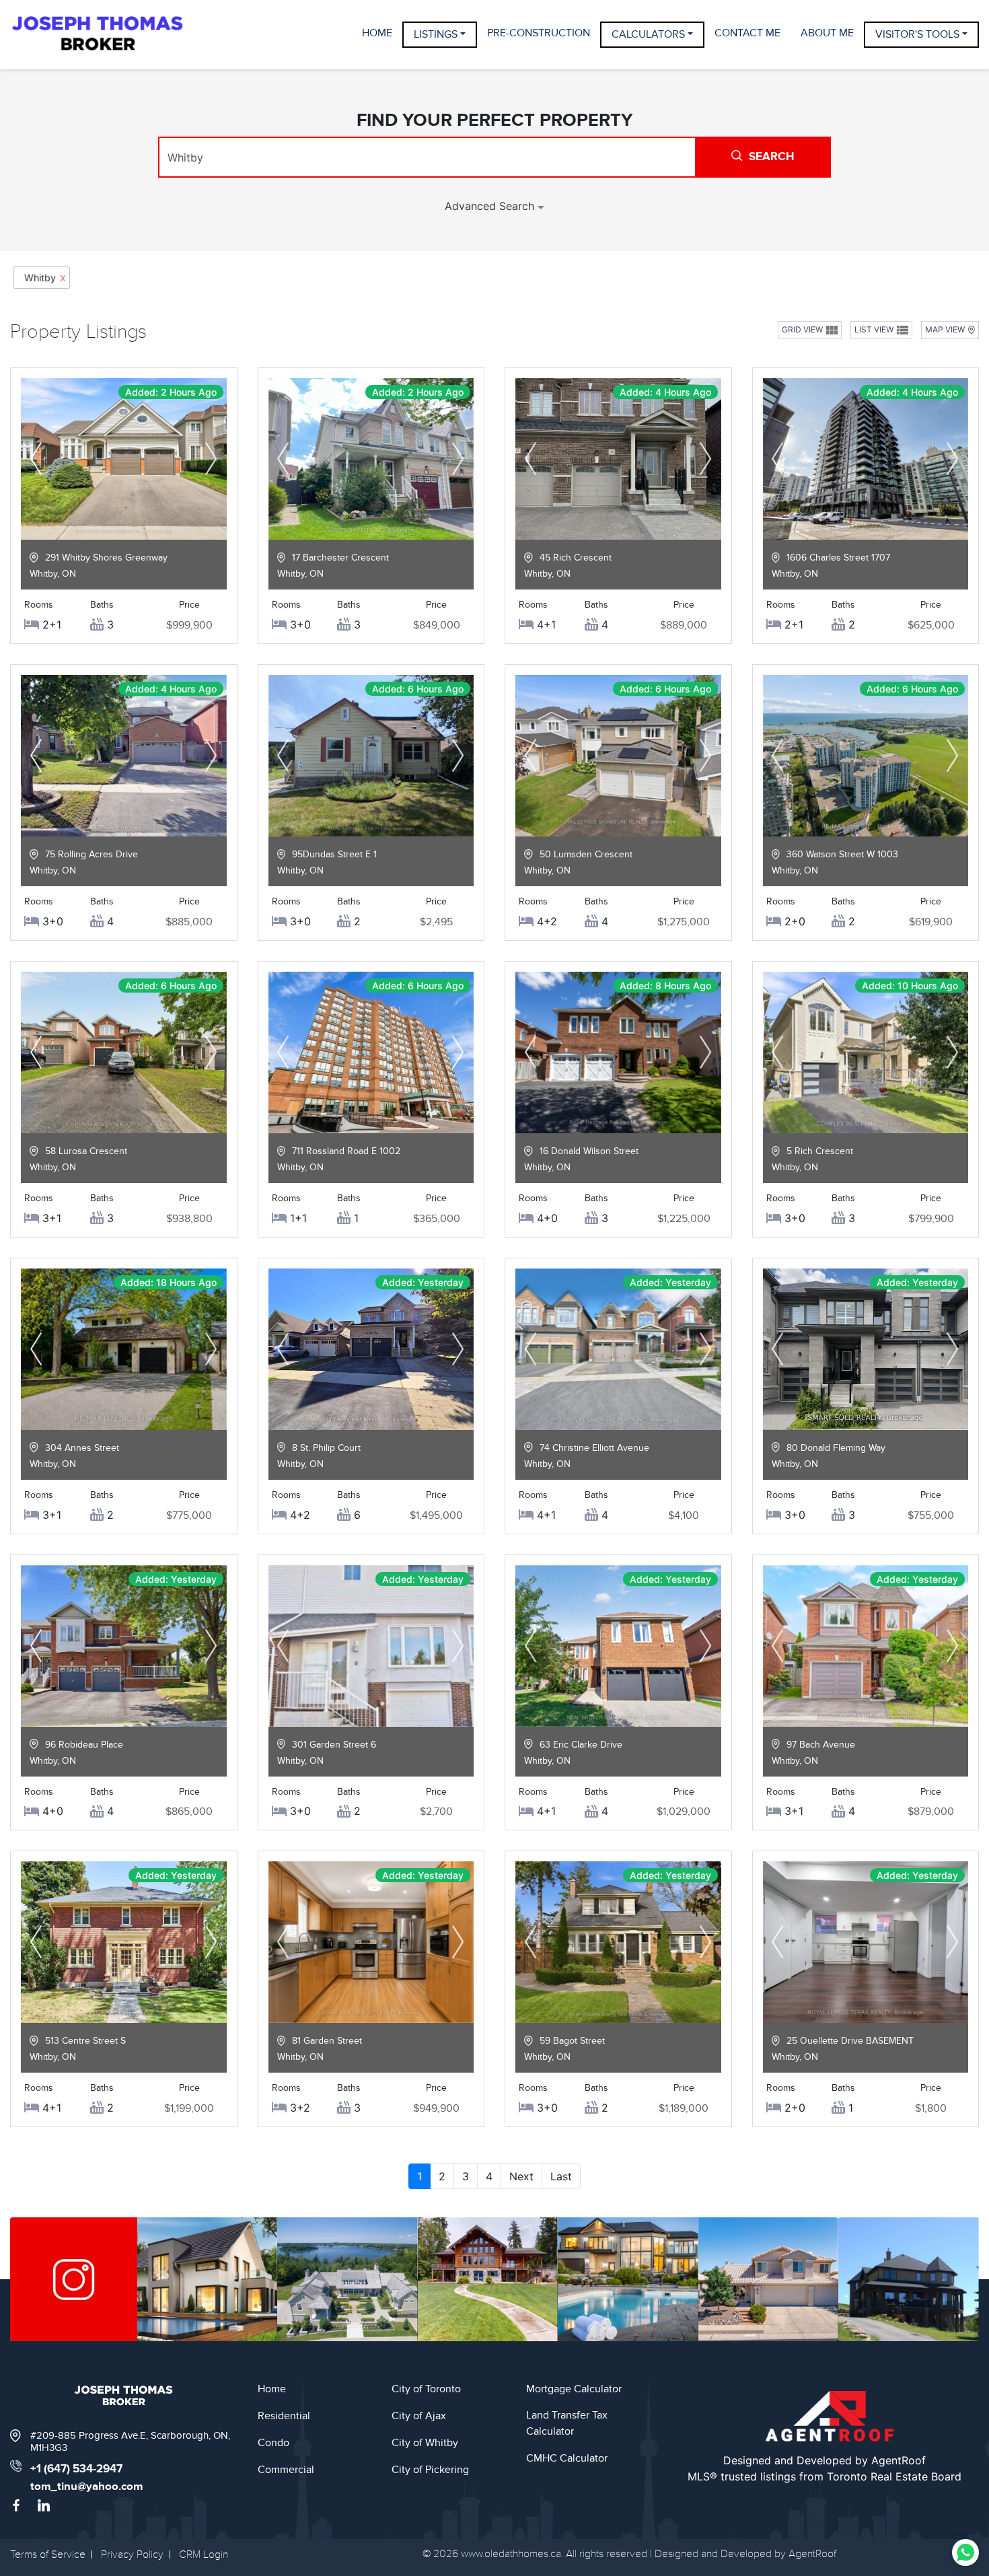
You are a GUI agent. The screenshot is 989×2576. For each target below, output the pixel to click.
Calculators (648, 34)
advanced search (491, 206)
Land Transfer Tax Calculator (567, 2423)
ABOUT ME (827, 33)
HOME (377, 33)
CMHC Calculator (567, 2458)
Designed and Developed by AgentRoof (825, 2460)
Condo (273, 2443)
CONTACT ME (747, 33)
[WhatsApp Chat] (965, 2552)
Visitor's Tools (917, 34)
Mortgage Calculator (574, 2389)
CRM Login (204, 2554)
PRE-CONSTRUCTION (539, 33)
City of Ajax (419, 2416)
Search (771, 157)
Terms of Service (48, 2554)
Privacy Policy (132, 2554)
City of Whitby (425, 2443)
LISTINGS (436, 34)
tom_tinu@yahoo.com (86, 2486)
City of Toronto (426, 2389)
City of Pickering (430, 2470)
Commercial (286, 2470)
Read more (123, 526)
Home (272, 2389)
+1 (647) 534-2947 (76, 2469)
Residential (284, 2416)
